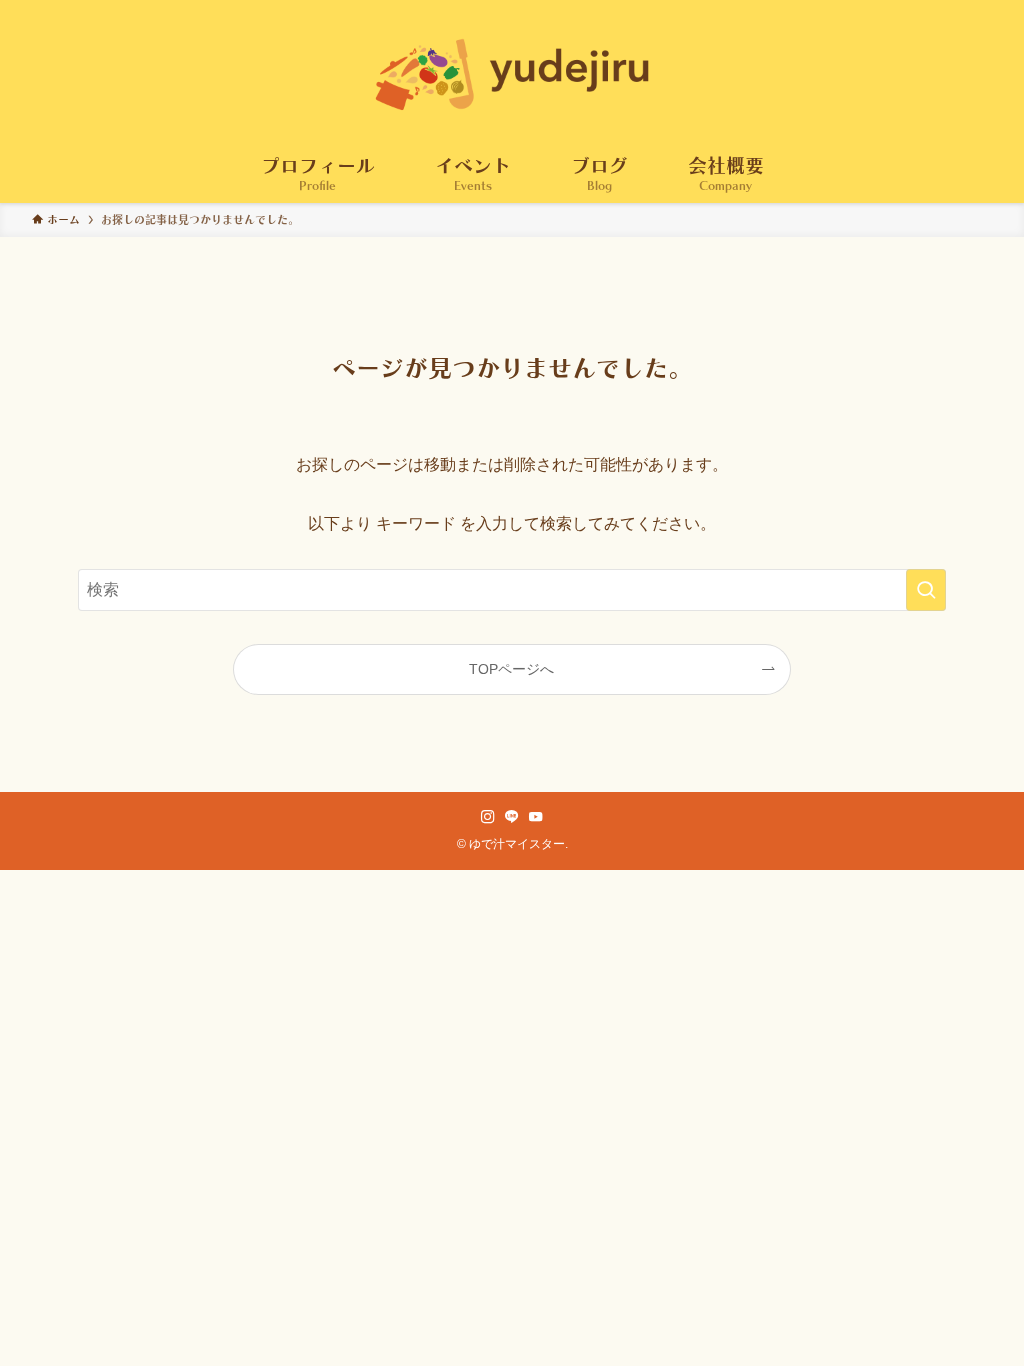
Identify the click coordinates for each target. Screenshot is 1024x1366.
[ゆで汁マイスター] (512, 74)
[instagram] (488, 817)
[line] (512, 817)
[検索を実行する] (926, 590)
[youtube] (536, 817)
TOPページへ (511, 669)
